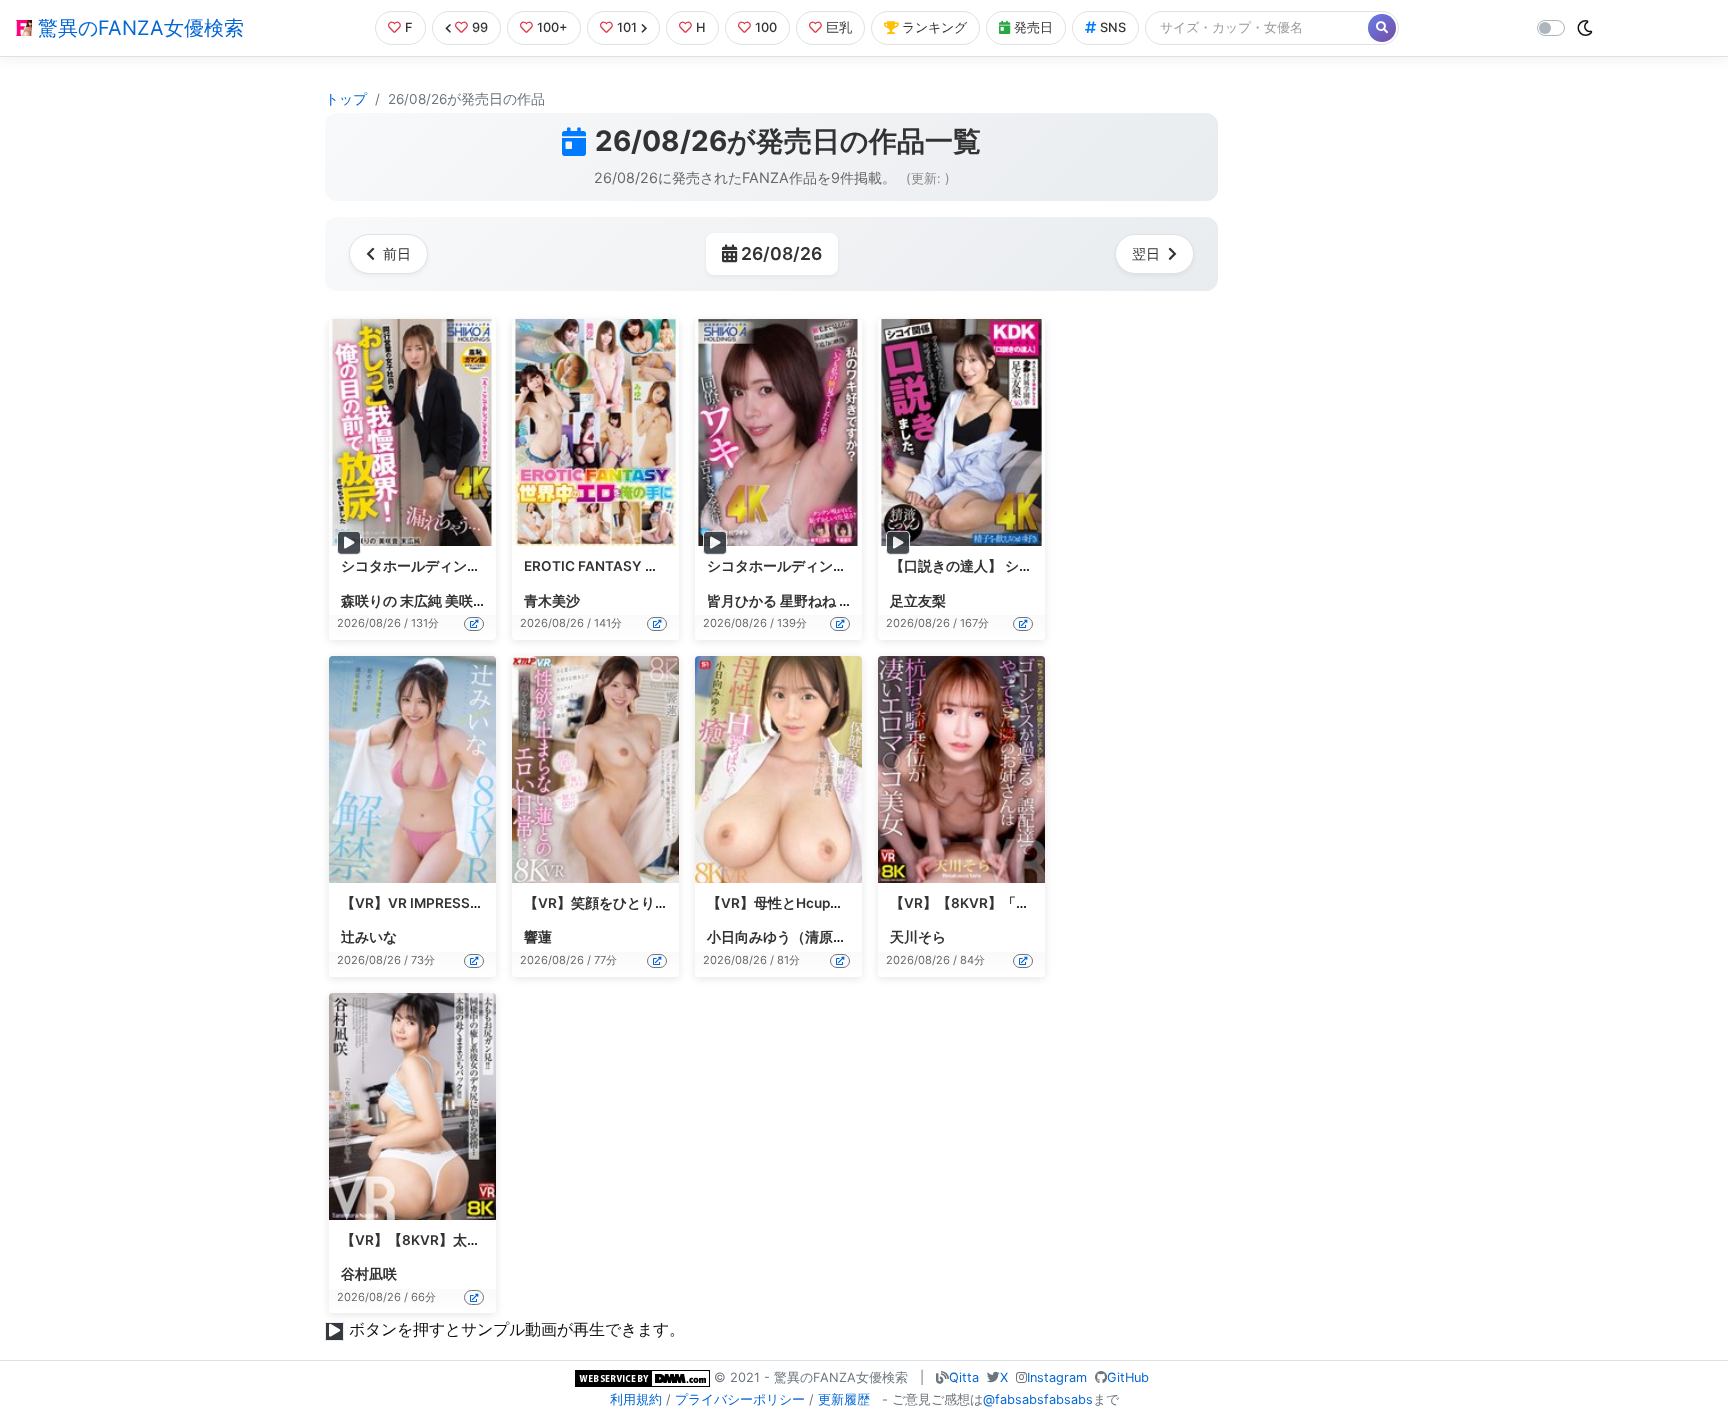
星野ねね (808, 601)
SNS (1113, 27)
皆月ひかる (742, 601)
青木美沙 (552, 601)
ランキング (934, 27)
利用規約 (636, 1399)
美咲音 (466, 601)
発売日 (1033, 27)
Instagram (1057, 1377)
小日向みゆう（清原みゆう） (798, 937)
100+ (552, 27)
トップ (346, 99)
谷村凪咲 (369, 1274)
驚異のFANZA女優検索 (138, 28)
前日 (397, 253)
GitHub (1128, 1377)
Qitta (964, 1377)
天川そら (918, 937)
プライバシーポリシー (740, 1399)
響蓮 (538, 937)
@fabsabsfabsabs (1038, 1399)
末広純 (421, 601)
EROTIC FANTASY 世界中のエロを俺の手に (661, 566)
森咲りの (369, 601)
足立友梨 (918, 601)
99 (480, 27)
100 (766, 27)
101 (627, 27)
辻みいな (369, 937)
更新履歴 (844, 1399)
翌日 (1146, 253)
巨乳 (839, 27)
